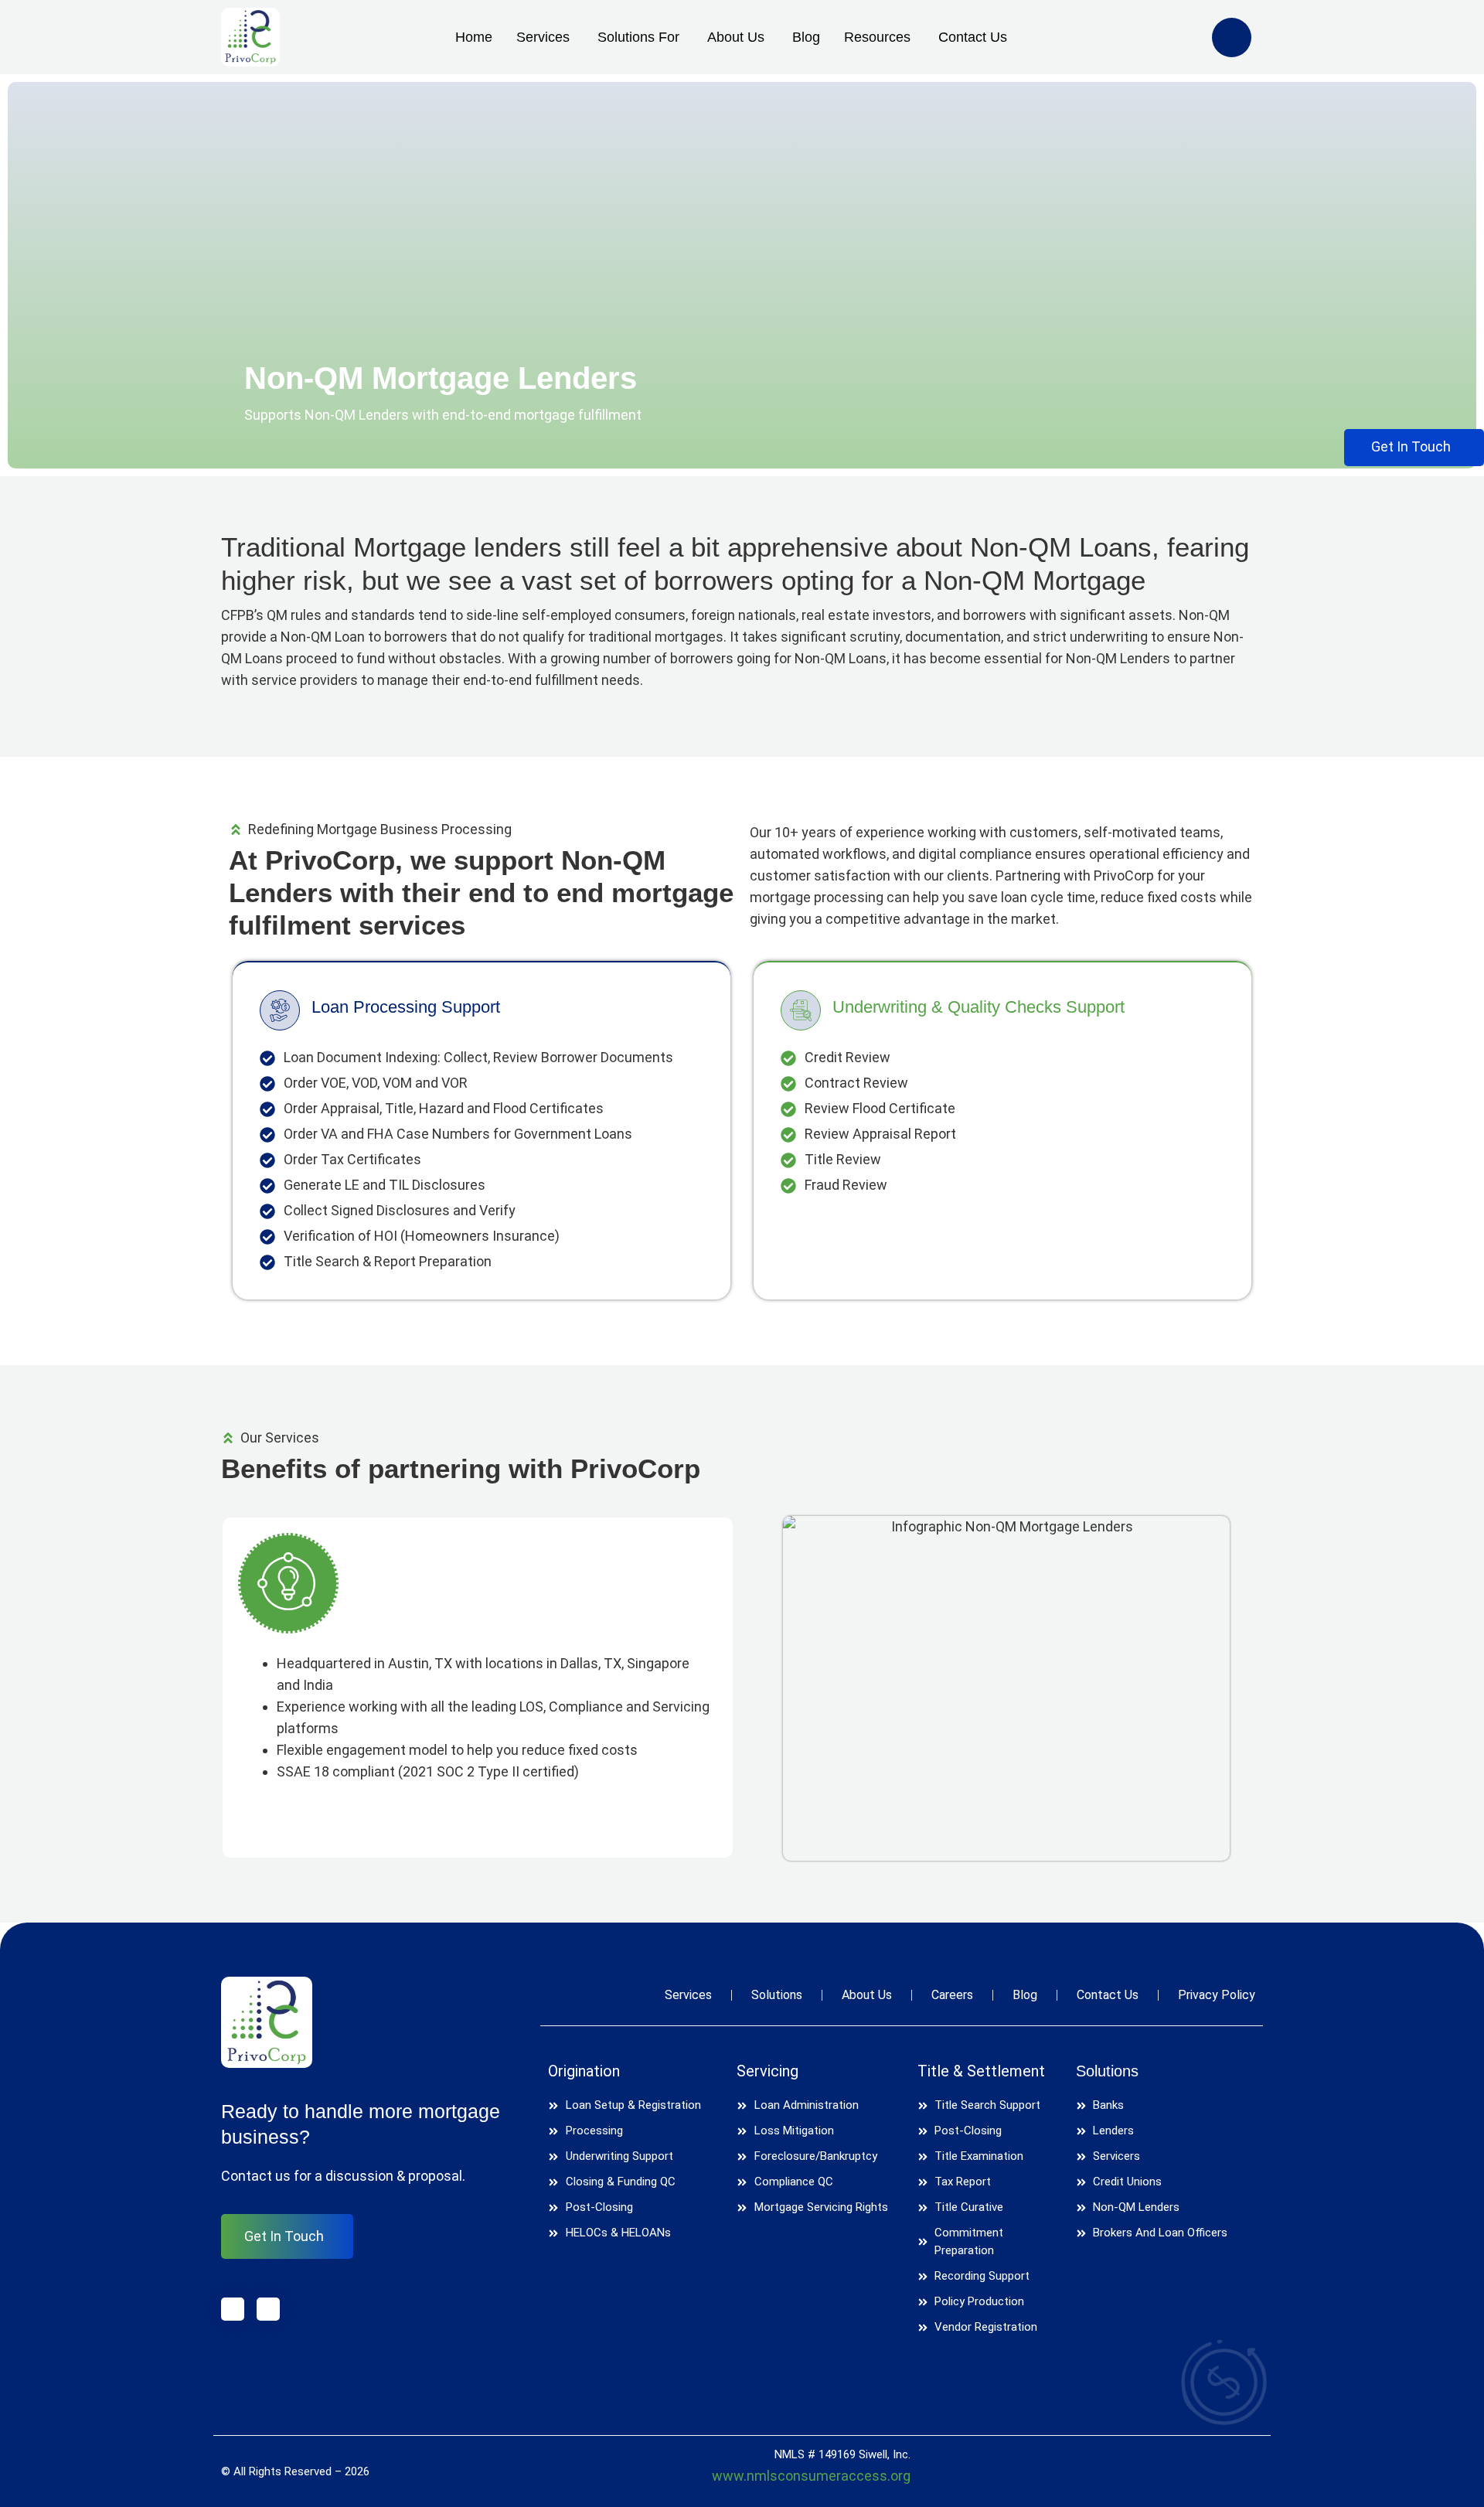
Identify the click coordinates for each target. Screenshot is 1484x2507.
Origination (584, 2071)
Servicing (768, 2071)
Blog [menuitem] (806, 37)
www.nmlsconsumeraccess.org (811, 2476)
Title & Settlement (981, 2071)
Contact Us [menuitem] (973, 37)
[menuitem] (537, 37)
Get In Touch (284, 2236)
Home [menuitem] (474, 37)
